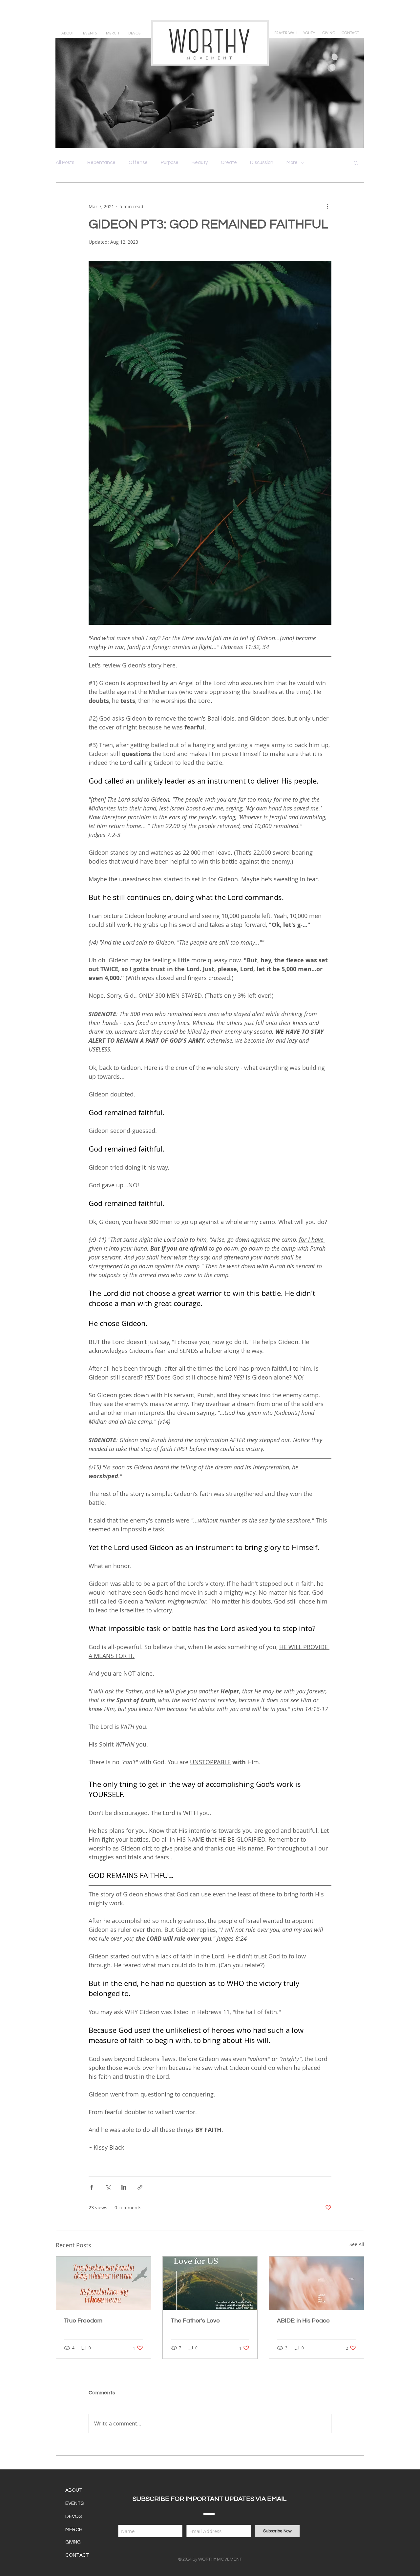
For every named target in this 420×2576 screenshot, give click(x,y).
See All (357, 2244)
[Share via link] (140, 2187)
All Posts (65, 163)
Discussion (262, 163)
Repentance (101, 163)
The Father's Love (195, 2321)
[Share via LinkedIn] (124, 2187)
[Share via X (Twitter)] (108, 2187)
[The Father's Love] (210, 2283)
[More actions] (327, 206)
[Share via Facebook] (92, 2187)
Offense (138, 163)
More (292, 163)
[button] (356, 163)
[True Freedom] (104, 2283)
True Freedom (83, 2321)
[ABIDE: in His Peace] (316, 2283)
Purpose (170, 163)
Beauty (200, 163)
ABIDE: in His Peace (303, 2321)
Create (229, 163)
